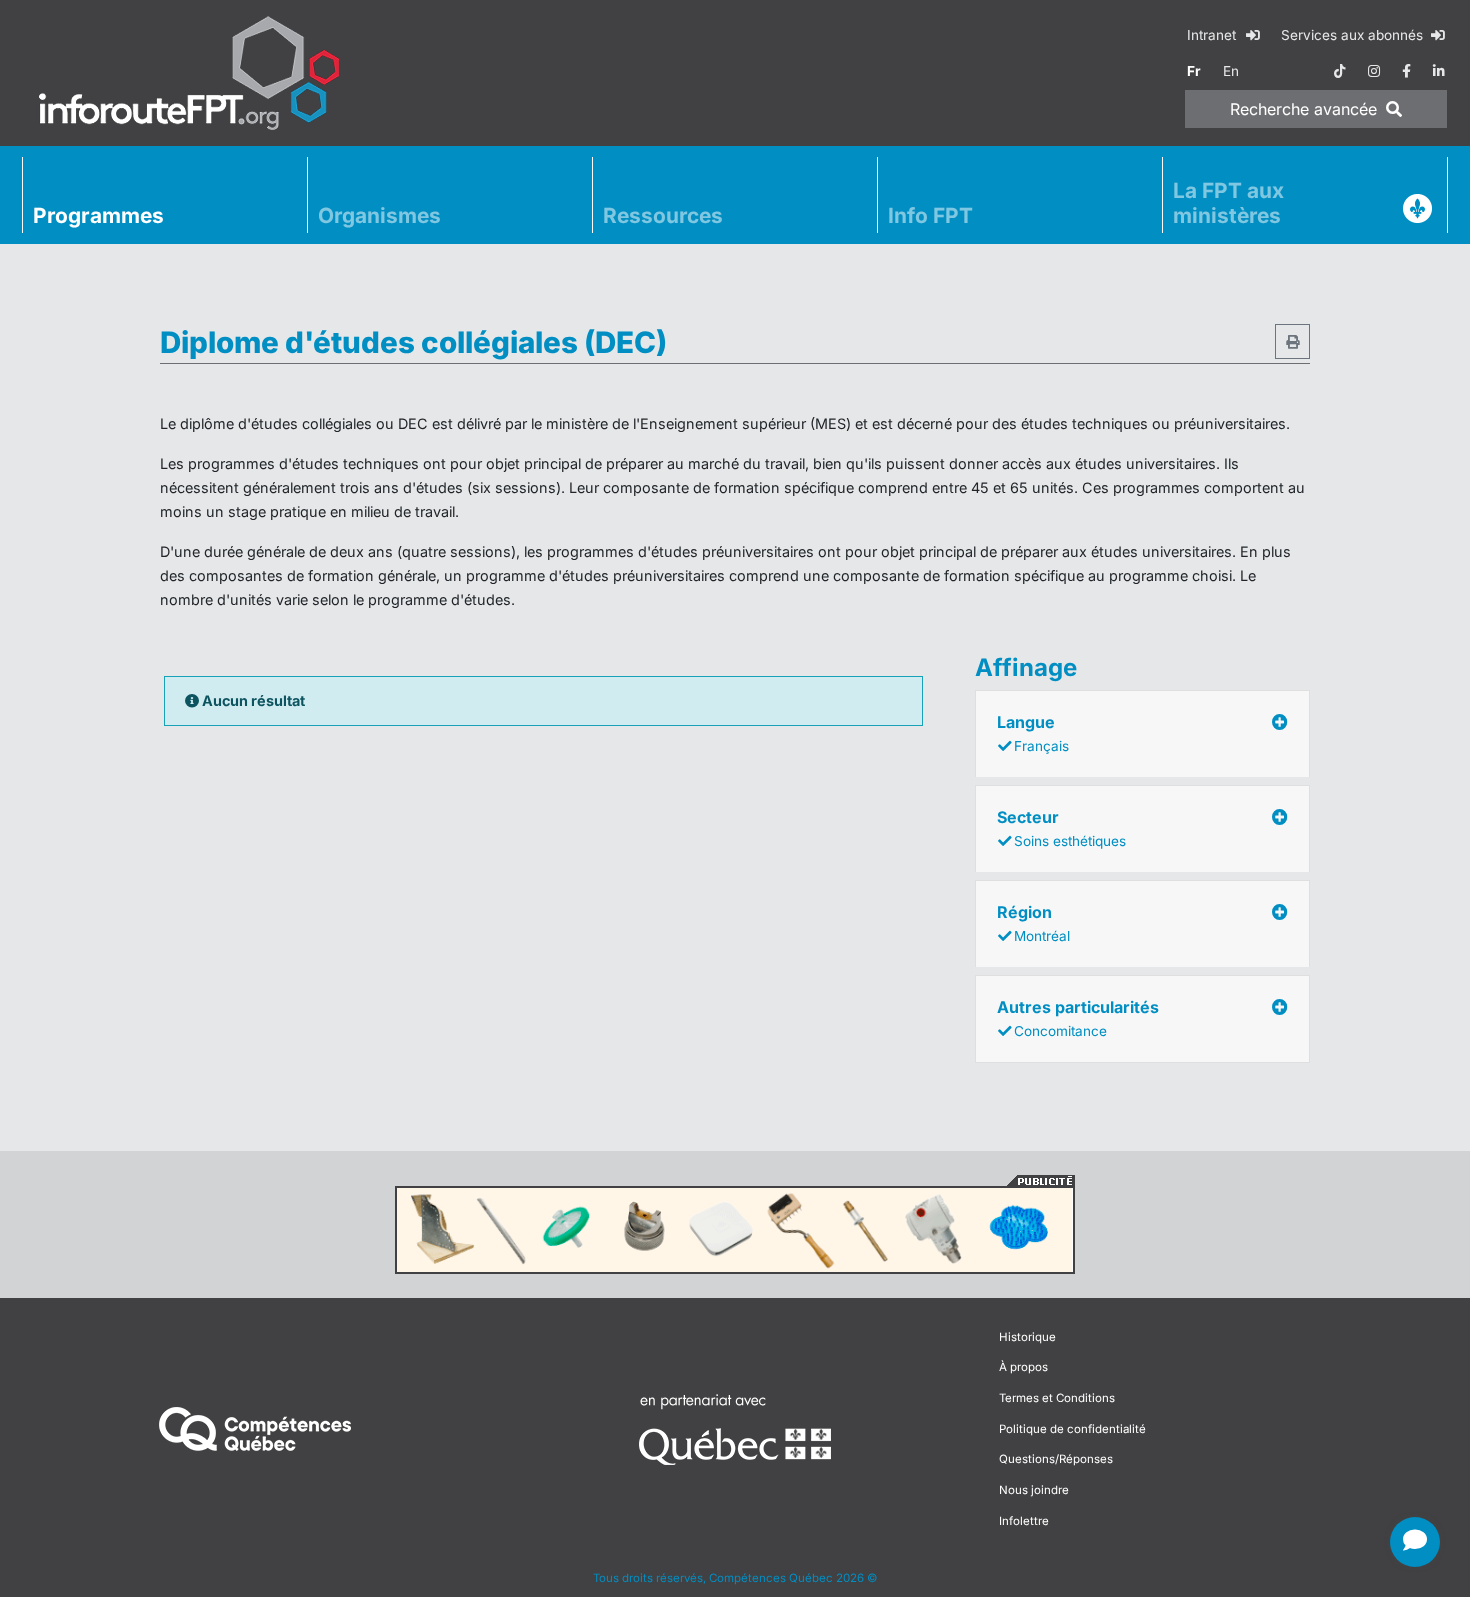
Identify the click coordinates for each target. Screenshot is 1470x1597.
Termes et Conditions (1057, 1398)
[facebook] (1406, 71)
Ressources (663, 215)
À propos (1023, 1367)
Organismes (379, 215)
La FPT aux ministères (1228, 203)
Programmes (98, 215)
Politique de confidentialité (1072, 1429)
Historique (1027, 1337)
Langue (1033, 733)
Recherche (1303, 109)
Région (1033, 923)
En (1231, 71)
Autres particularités (1078, 1018)
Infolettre (1024, 1521)
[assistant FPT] (1415, 1542)
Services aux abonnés (1354, 35)
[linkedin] (1439, 71)
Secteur (1061, 828)
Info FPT (930, 215)
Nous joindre (1034, 1490)
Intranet (1213, 35)
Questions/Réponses (1056, 1459)
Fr (1194, 71)
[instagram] (1374, 71)
